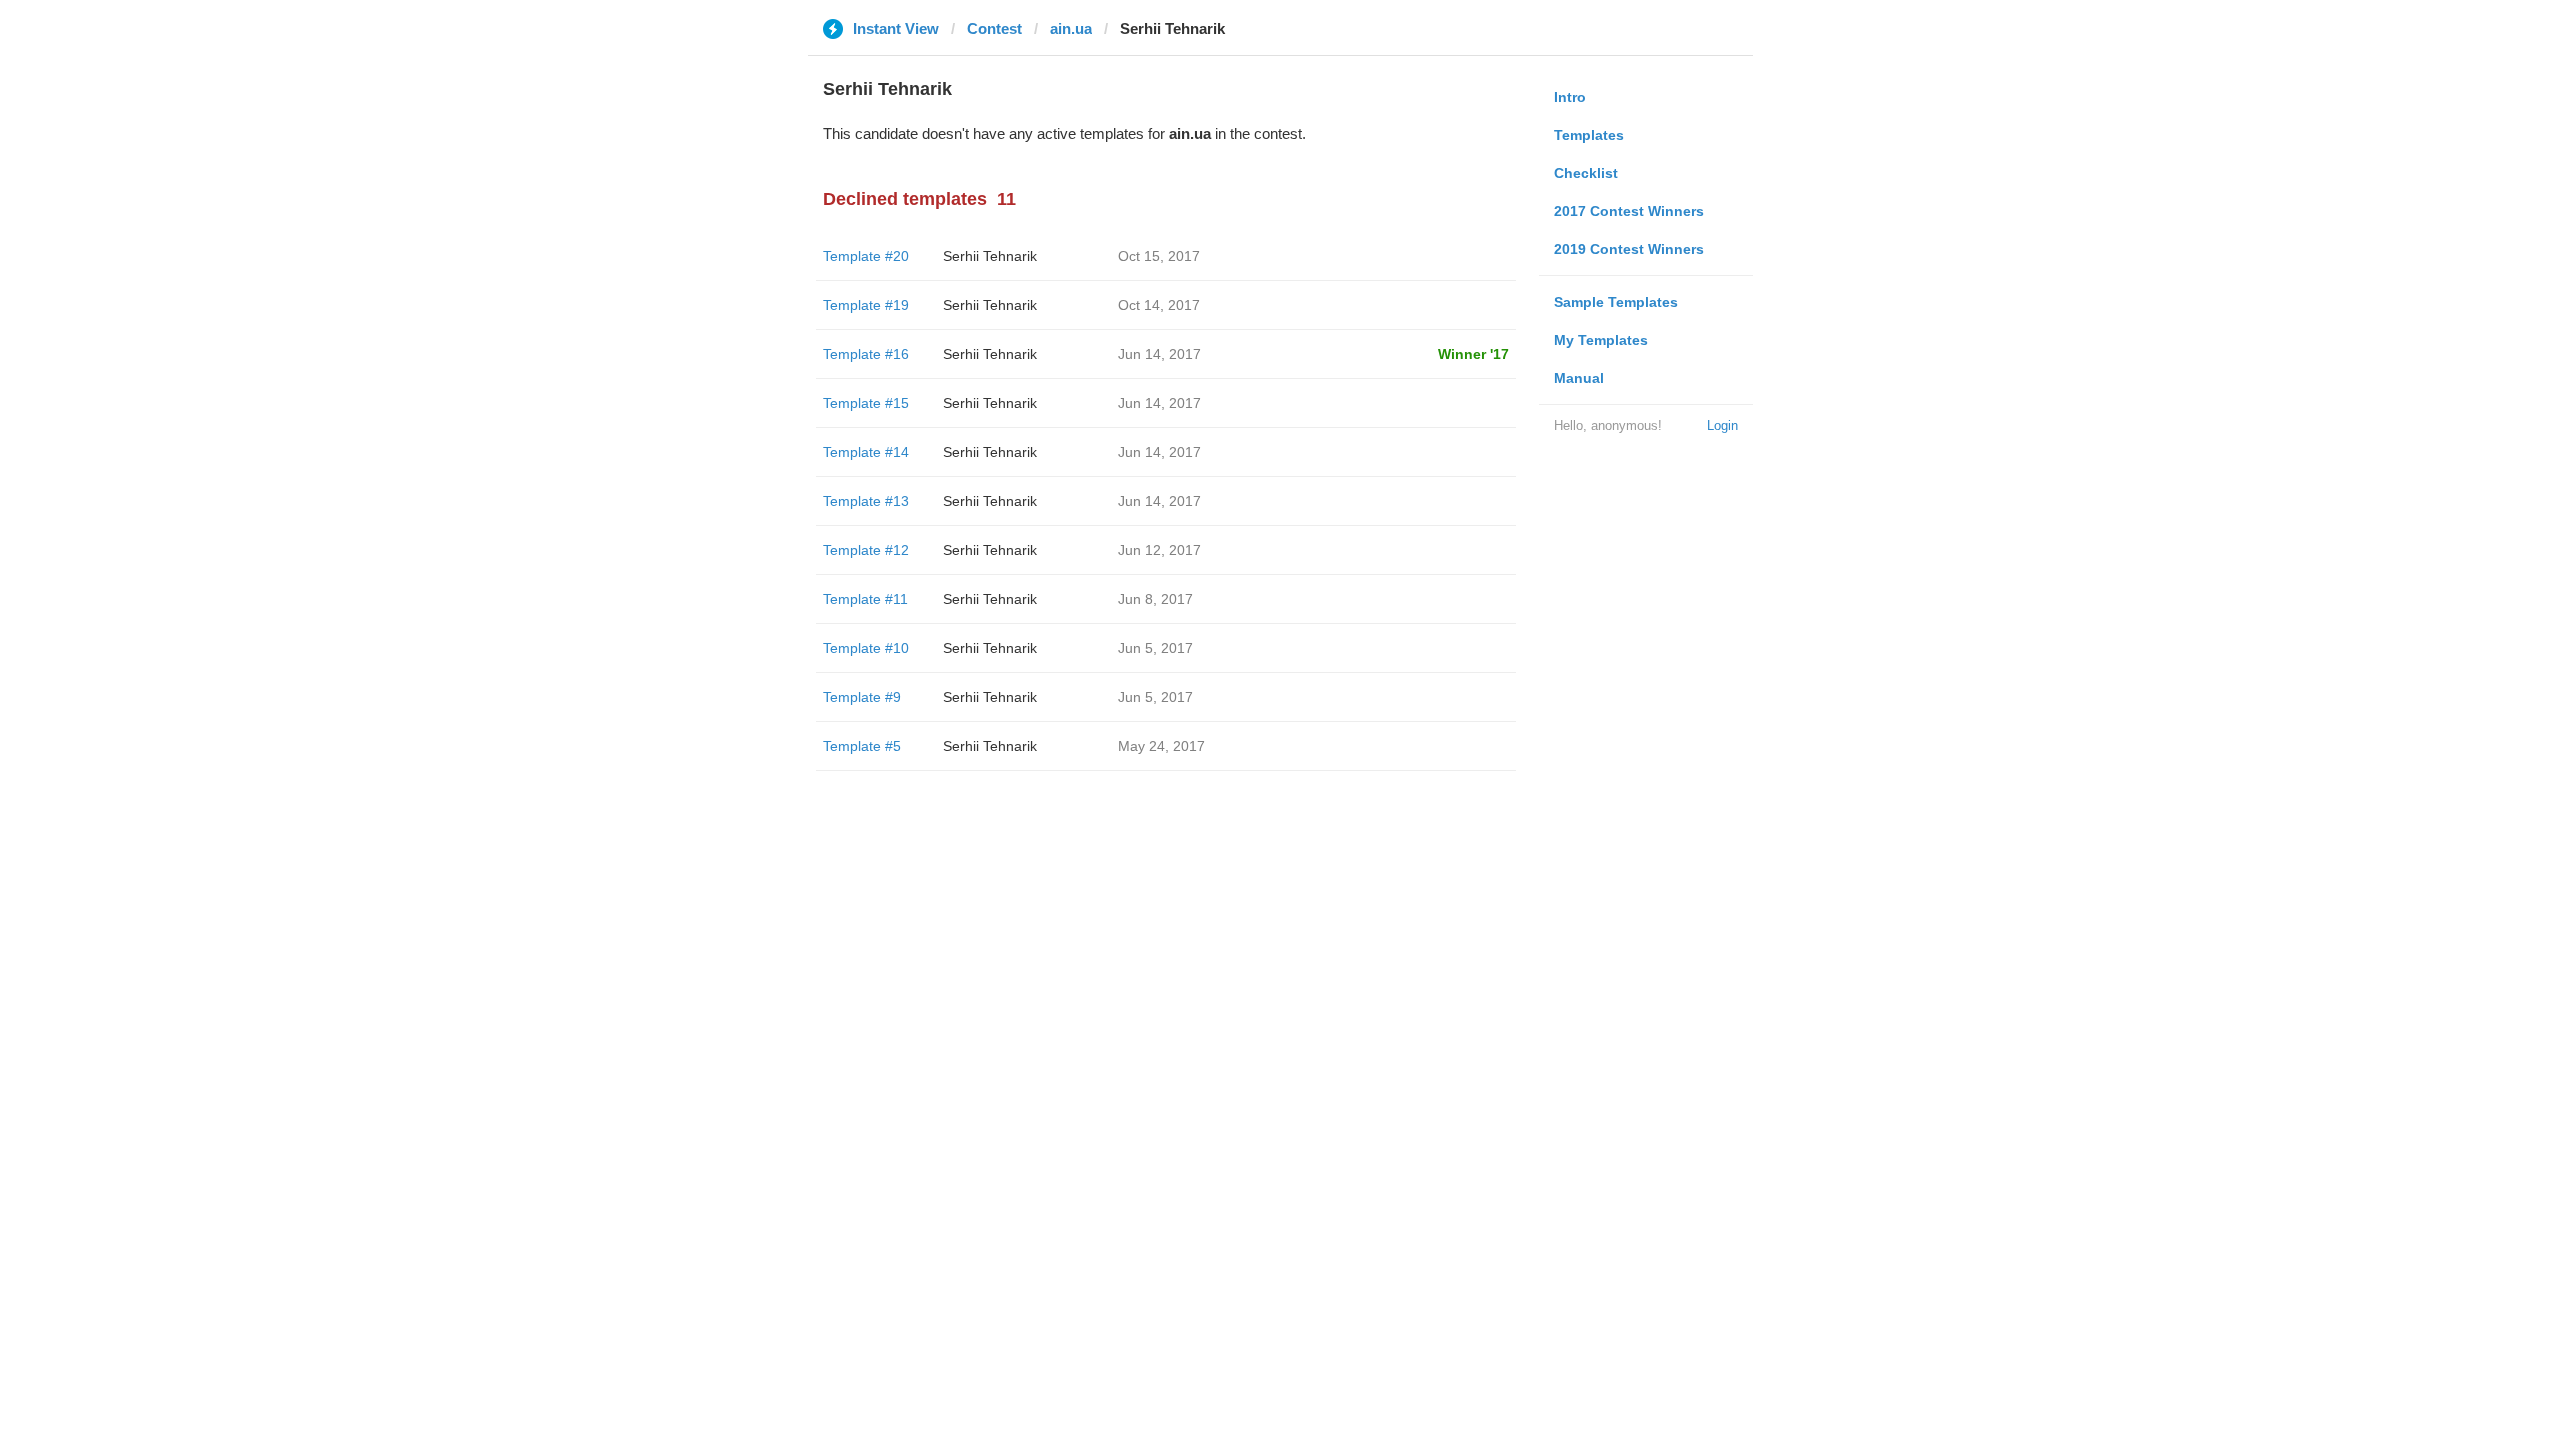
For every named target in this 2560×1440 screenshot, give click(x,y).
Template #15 (866, 403)
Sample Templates (1616, 302)
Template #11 (865, 599)
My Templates (1601, 340)
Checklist (1586, 173)
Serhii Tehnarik (990, 256)
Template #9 (862, 697)
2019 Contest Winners (1629, 249)
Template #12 (866, 550)
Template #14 (866, 452)
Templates (1589, 135)
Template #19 (866, 305)
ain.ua (1071, 28)
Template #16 (866, 354)
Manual (1579, 378)
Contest (994, 28)
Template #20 (866, 256)
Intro (1570, 97)
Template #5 (862, 746)
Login (1722, 425)
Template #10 (866, 648)
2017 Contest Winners (1629, 211)
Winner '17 (1473, 354)
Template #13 (866, 501)
